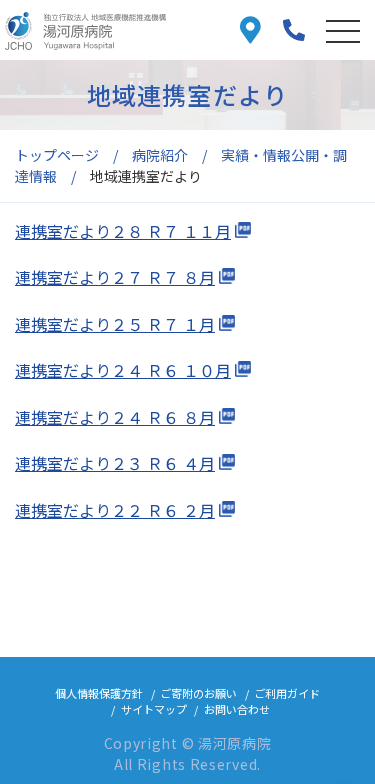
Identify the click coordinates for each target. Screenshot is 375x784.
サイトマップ (154, 709)
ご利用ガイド (287, 693)
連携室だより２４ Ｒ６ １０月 (123, 370)
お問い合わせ (237, 709)
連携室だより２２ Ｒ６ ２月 (115, 510)
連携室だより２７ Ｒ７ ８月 (115, 277)
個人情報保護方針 (99, 693)
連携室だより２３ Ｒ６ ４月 (115, 463)
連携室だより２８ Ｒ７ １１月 (123, 231)
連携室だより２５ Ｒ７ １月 (115, 324)
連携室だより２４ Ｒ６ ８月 (115, 417)
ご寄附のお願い (198, 693)
